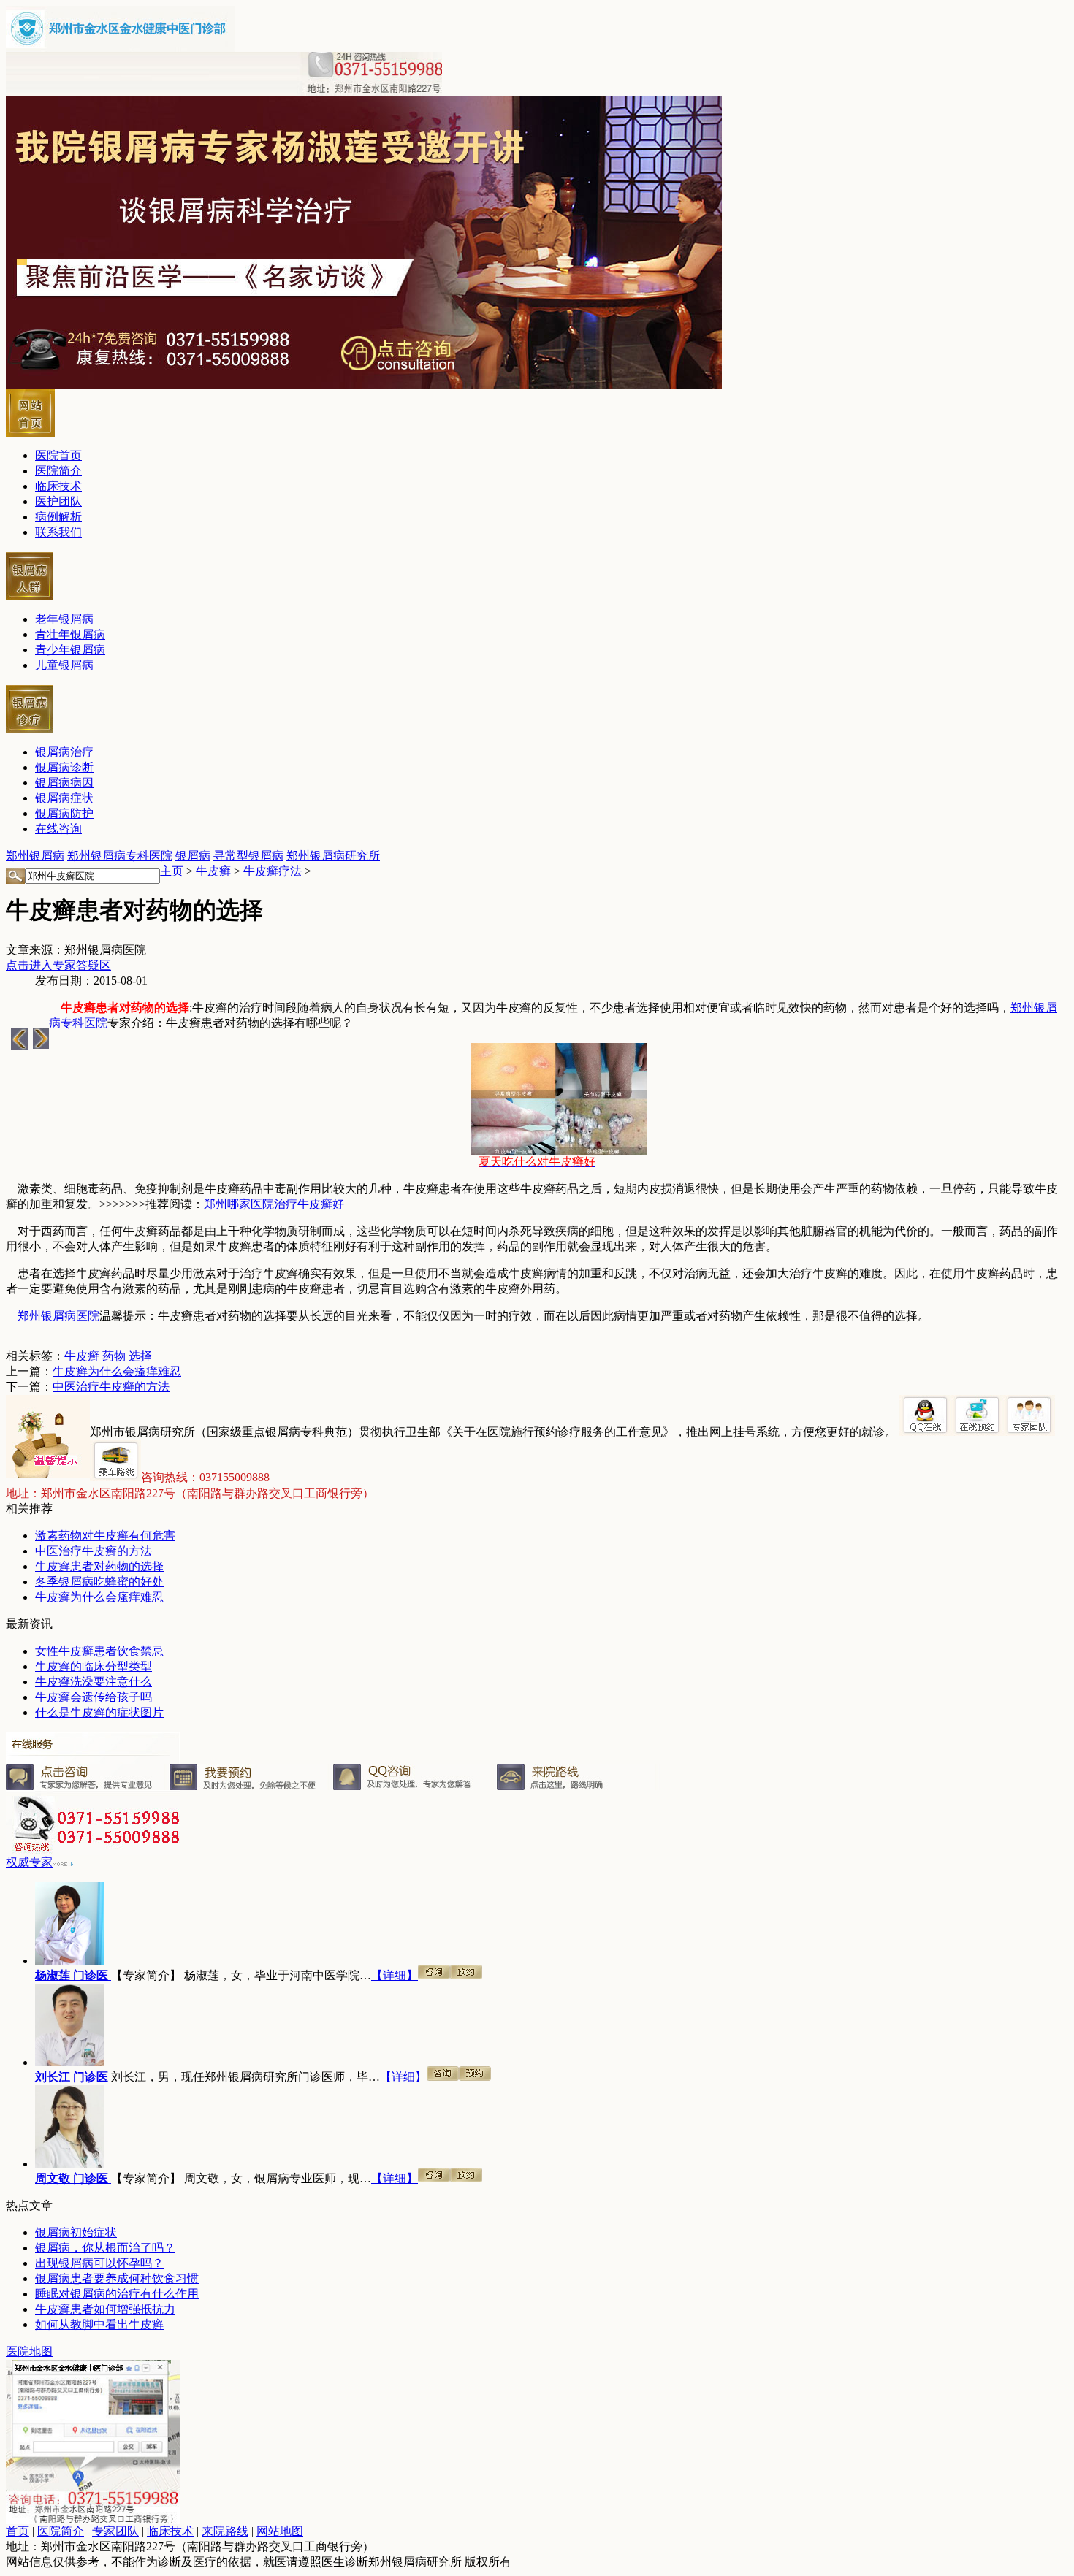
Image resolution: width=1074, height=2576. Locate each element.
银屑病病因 (64, 783)
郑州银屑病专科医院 (120, 856)
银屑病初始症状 (76, 2232)
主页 (172, 871)
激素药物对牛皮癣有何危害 (105, 1536)
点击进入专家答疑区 (58, 965)
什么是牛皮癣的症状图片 (99, 1712)
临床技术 (58, 486)
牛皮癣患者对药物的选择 (99, 1566)
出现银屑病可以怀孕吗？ (99, 2263)
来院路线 (225, 2531)
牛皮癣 (213, 871)
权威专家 (29, 1862)
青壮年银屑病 (70, 634)
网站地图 (280, 2531)
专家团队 (115, 2531)
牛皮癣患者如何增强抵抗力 (105, 2309)
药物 (114, 1356)
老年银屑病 (64, 619)
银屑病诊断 (64, 767)
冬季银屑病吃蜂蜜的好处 (99, 1582)
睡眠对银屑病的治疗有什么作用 (117, 2294)
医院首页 (58, 455)
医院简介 (58, 471)
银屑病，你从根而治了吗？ (105, 2248)
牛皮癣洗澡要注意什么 (94, 1682)
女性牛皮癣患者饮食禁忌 (99, 1651)
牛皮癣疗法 (273, 871)
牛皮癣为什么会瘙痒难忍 (117, 1371)
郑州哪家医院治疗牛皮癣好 (274, 1204)
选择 (140, 1356)
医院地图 (29, 2351)
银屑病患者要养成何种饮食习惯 (117, 2278)
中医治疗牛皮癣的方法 (111, 1387)
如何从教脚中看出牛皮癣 (99, 2324)
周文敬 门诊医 (73, 2178)
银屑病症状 (64, 798)
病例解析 (58, 517)
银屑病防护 (64, 813)
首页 (18, 2531)
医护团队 (58, 501)
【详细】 (395, 1975)
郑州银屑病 (35, 856)
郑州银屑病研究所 (333, 856)
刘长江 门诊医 (73, 2077)
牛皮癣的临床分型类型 (94, 1666)
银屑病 (193, 856)
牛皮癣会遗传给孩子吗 (94, 1697)
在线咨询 (58, 829)
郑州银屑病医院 (58, 1316)
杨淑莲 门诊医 (73, 1975)
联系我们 (58, 532)
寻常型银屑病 (248, 856)
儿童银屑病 (64, 665)
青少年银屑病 (70, 650)
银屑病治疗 (64, 752)
